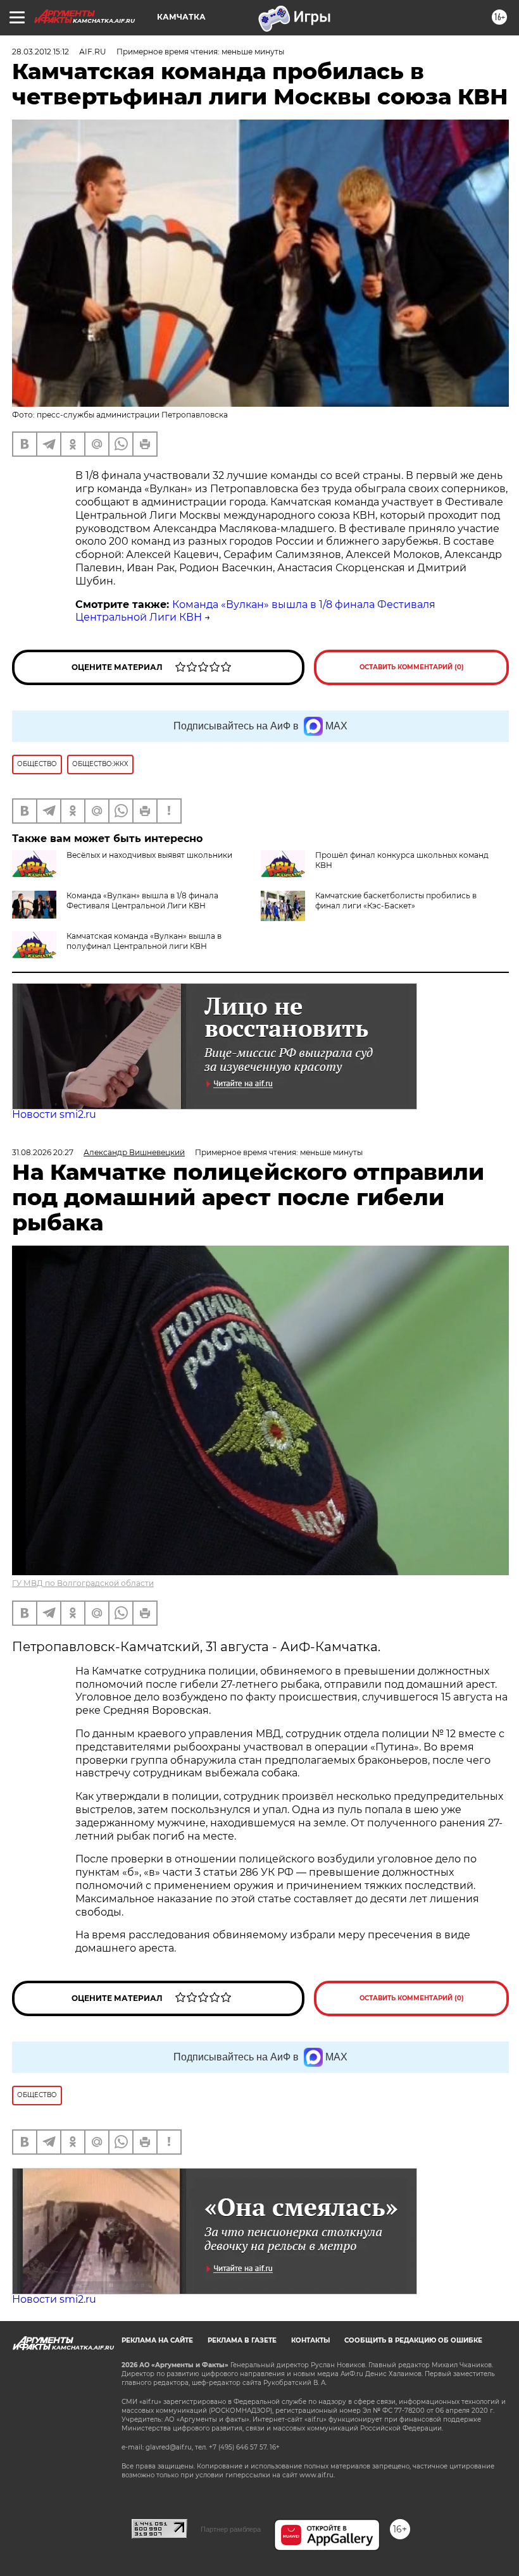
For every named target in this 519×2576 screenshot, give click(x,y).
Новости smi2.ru (54, 1114)
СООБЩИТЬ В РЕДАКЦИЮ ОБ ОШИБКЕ (413, 2340)
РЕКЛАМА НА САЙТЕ (157, 2340)
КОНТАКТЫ (310, 2340)
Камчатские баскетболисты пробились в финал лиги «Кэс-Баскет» (396, 901)
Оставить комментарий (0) (412, 667)
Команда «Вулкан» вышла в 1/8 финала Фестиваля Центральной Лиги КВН (142, 901)
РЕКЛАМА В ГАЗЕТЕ (242, 2340)
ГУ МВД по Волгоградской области (83, 1583)
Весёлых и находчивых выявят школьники (149, 855)
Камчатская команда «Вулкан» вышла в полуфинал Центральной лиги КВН (144, 941)
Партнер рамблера (231, 2529)
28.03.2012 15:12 (41, 52)
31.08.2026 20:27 (43, 1152)
